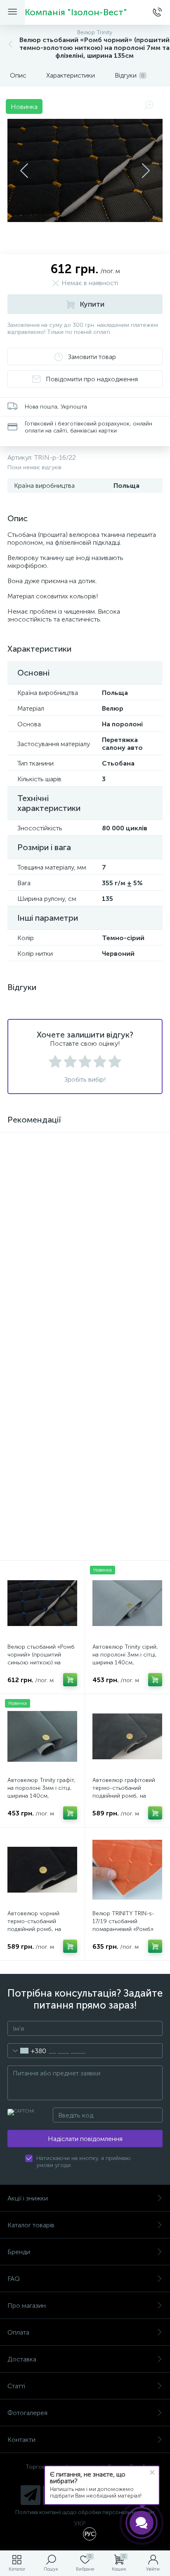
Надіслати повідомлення (85, 2139)
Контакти (21, 2440)
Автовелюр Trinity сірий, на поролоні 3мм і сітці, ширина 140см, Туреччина (125, 1659)
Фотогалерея (27, 2413)
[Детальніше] (70, 1251)
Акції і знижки (28, 2198)
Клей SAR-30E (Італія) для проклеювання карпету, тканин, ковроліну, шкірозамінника (41, 1230)
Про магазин (27, 2305)
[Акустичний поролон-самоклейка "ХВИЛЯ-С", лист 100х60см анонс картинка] (127, 1175)
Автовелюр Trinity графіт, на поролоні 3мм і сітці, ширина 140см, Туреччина (41, 1792)
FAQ (14, 2279)
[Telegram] (31, 2495)
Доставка (22, 2359)
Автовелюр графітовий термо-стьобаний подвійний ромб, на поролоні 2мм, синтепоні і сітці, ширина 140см (127, 1796)
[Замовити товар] (70, 1385)
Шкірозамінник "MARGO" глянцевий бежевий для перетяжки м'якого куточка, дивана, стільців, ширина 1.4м (126, 1501)
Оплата (18, 2332)
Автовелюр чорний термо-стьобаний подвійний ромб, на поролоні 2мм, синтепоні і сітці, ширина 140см (42, 1929)
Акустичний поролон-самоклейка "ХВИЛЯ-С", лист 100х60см (124, 1226)
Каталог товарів (31, 2225)
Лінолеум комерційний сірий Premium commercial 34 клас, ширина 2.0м (38, 1364)
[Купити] (155, 1518)
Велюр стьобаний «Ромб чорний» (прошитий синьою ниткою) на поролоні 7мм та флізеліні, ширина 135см (41, 1663)
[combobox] (27, 2051)
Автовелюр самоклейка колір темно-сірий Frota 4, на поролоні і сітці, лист (40, 1497)
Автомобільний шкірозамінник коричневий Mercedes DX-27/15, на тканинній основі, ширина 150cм (123, 1367)
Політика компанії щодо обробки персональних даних (85, 2512)
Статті (16, 2386)
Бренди (19, 2252)
